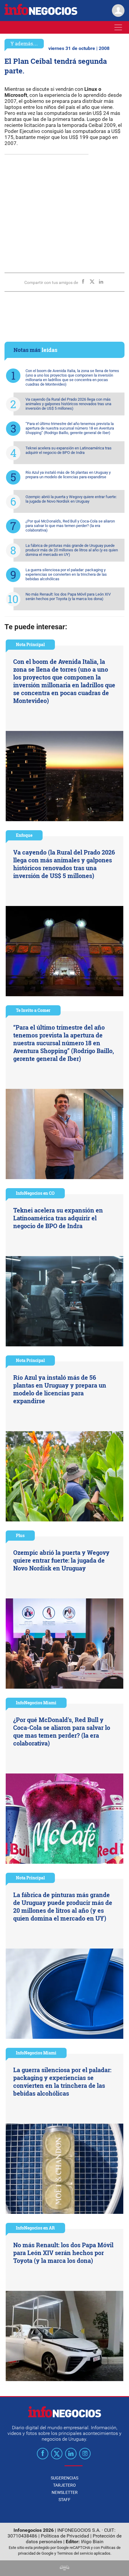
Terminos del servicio (75, 2553)
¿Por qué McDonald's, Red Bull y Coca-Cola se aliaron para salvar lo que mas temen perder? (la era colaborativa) (70, 526)
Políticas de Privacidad (65, 2536)
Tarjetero (64, 2485)
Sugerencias (64, 2478)
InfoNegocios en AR (35, 2228)
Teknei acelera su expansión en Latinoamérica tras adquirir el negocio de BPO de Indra (69, 450)
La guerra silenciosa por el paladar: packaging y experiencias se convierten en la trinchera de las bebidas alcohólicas (66, 574)
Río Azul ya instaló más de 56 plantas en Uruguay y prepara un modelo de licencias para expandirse (68, 475)
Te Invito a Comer (33, 1010)
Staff (64, 2500)
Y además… (24, 43)
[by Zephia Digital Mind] (64, 2569)
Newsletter (65, 2492)
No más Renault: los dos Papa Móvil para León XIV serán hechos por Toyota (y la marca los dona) (68, 596)
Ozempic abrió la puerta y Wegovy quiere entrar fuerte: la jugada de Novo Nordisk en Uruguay (71, 499)
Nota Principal (30, 644)
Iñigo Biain (92, 2542)
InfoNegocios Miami (36, 1703)
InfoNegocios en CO (35, 1193)
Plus (20, 1535)
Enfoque (24, 835)
